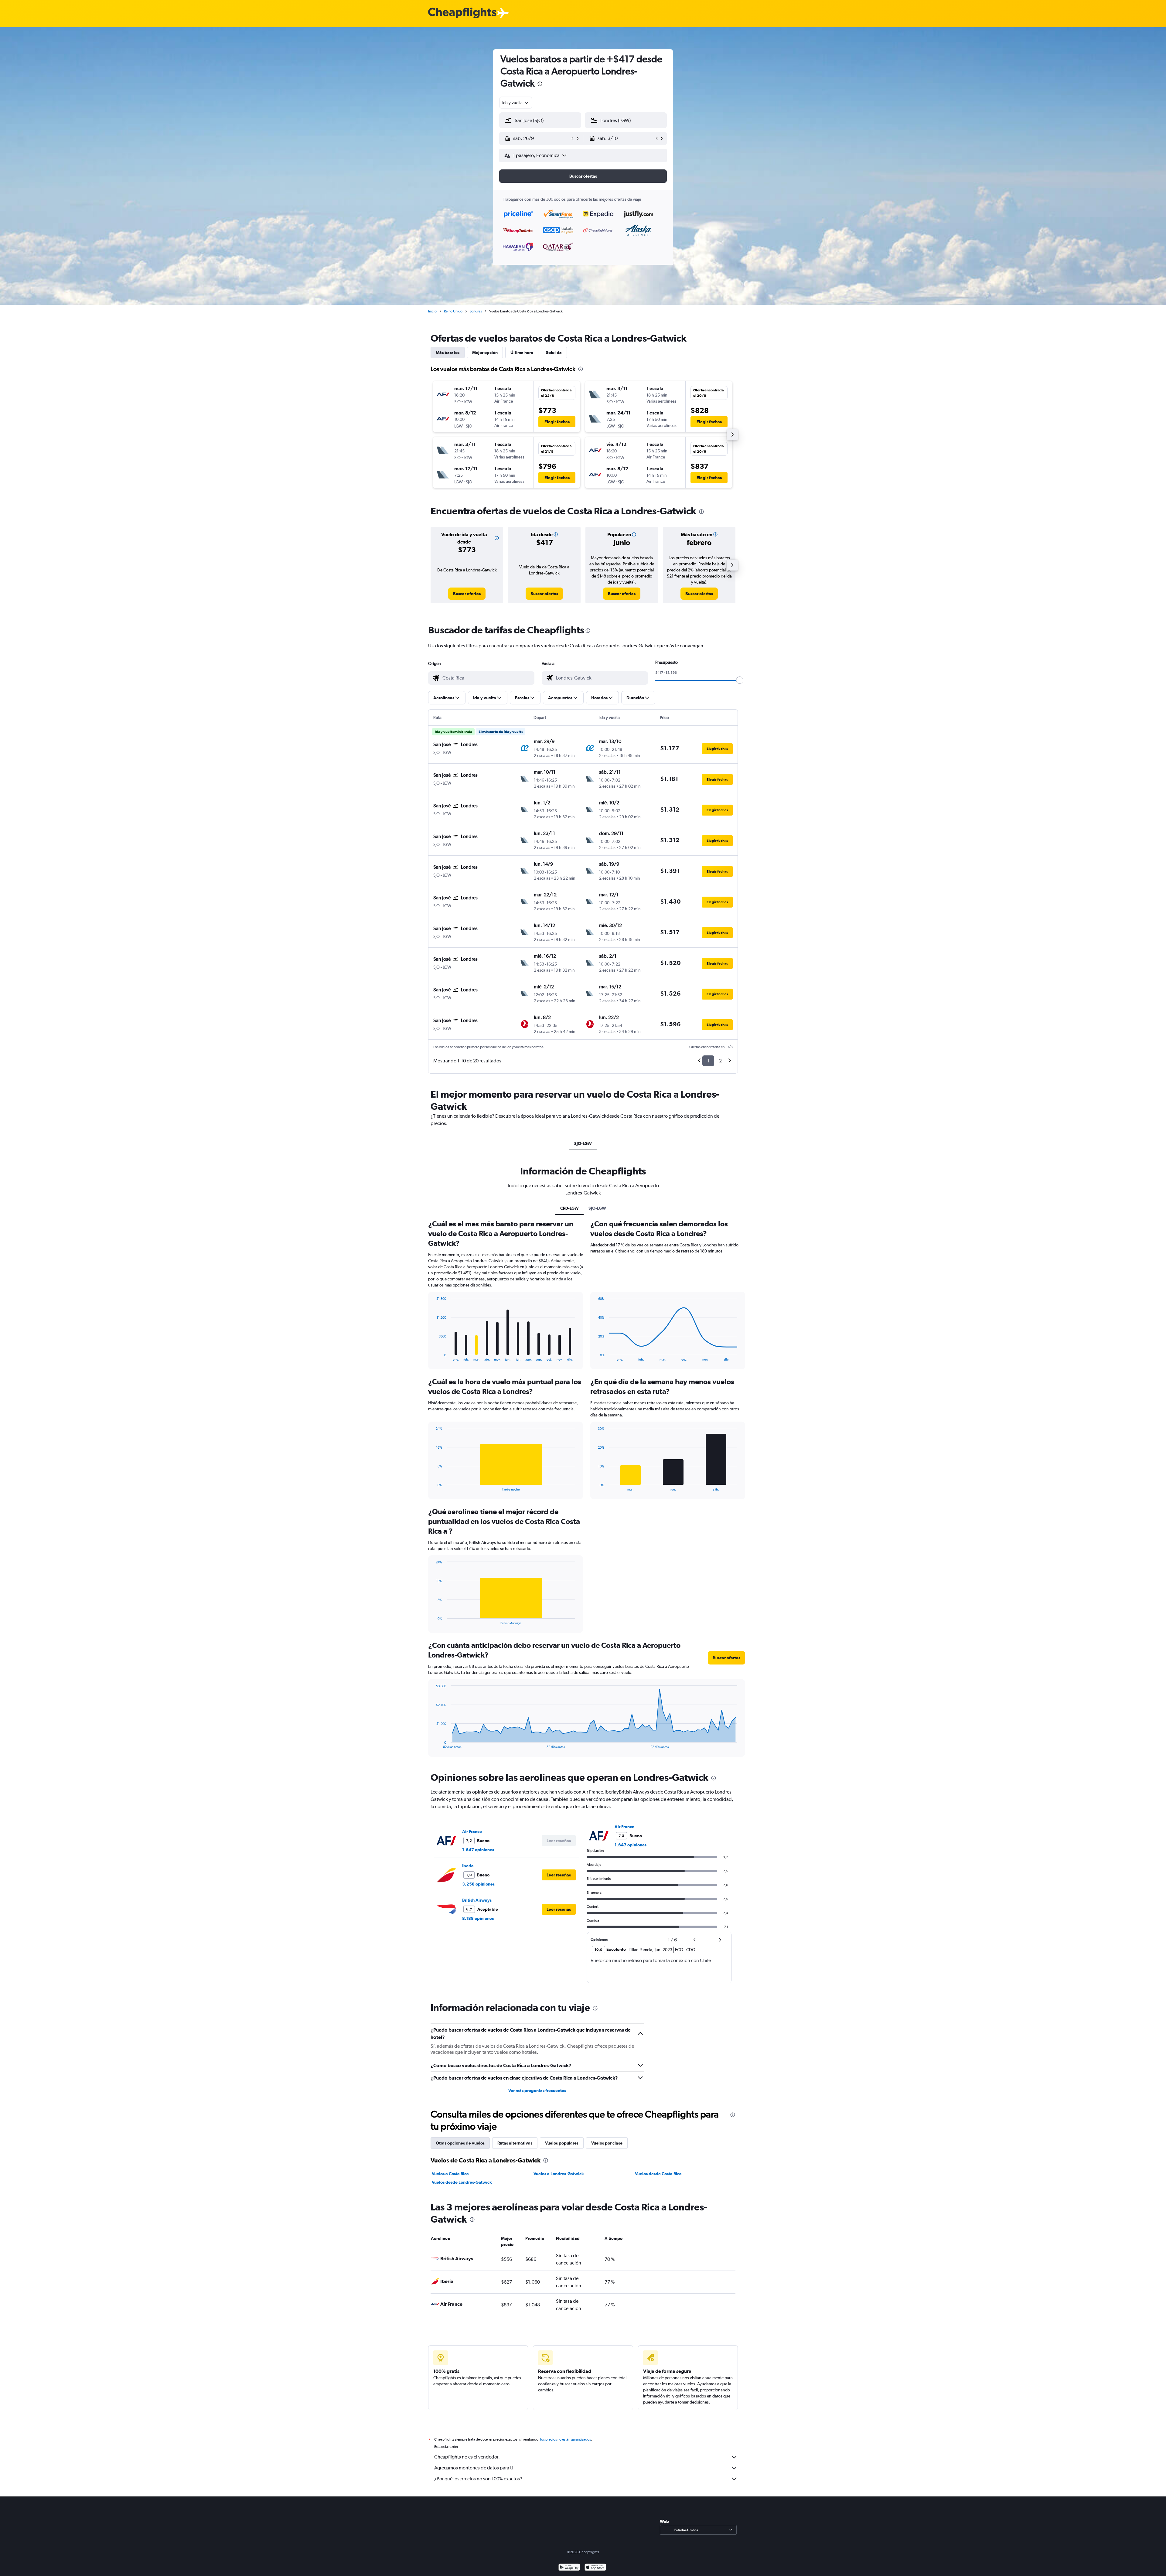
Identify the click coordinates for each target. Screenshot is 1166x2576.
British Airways (477, 1900)
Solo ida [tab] (554, 353)
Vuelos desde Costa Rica (658, 2174)
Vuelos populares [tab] (562, 2143)
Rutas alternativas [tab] (515, 2143)
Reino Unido (453, 311)
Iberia (468, 1866)
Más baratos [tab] (448, 353)
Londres (476, 311)
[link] (467, 594)
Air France (472, 1831)
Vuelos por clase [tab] (607, 2143)
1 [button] (708, 1061)
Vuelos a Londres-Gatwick (559, 2174)
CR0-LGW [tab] (569, 1208)
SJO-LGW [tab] (583, 1143)
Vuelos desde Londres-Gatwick (462, 2182)
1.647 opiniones (478, 1850)
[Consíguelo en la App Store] (595, 2568)
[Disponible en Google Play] (569, 2568)
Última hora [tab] (522, 353)
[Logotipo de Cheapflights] (462, 13)
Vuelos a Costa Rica (450, 2174)
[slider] (740, 680)
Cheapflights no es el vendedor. (467, 2457)
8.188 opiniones (478, 1918)
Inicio (432, 311)
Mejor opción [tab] (485, 353)
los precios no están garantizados (566, 2439)
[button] (540, 85)
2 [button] (720, 1061)
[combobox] (516, 103)
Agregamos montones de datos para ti (474, 2468)
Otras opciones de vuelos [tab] (460, 2143)
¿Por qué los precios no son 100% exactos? (478, 2479)
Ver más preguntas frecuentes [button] (537, 2090)
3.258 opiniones (478, 1884)
